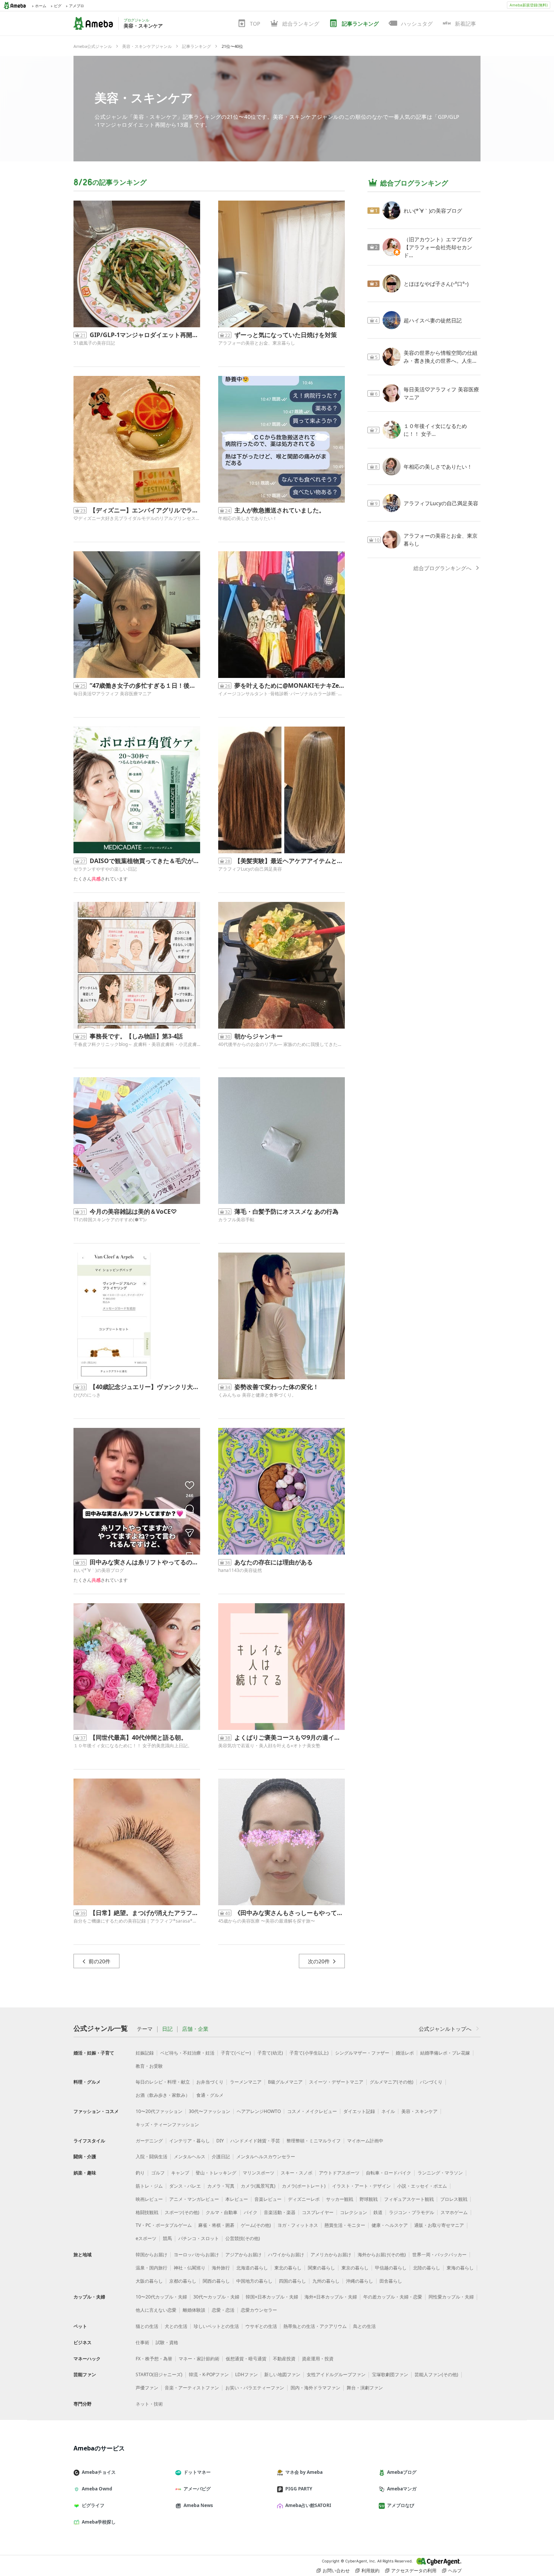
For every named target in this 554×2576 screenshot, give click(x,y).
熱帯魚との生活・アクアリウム (315, 2326)
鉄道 (378, 2212)
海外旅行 (221, 2268)
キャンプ (180, 2173)
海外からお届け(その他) (382, 2255)
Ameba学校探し (99, 2522)
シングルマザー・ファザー (362, 2053)
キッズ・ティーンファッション (167, 2124)
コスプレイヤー (318, 2212)
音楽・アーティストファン (192, 2388)
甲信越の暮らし (391, 2268)
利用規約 (370, 2571)
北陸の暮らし (427, 2268)
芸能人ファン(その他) (436, 2374)
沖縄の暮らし (360, 2281)
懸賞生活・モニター (345, 2225)
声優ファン (147, 2388)
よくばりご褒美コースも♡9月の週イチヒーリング (290, 1737)
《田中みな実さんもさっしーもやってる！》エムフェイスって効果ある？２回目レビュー (290, 1913)
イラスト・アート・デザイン (361, 2186)
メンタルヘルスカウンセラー (266, 2157)
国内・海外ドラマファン (315, 2388)
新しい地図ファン (282, 2374)
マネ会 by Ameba (304, 2472)
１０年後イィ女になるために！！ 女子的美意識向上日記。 (133, 1746)
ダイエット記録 (359, 2111)
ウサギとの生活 (261, 2326)
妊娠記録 (145, 2053)
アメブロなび (401, 2505)
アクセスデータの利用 (414, 2571)
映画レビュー (149, 2199)
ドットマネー (197, 2472)
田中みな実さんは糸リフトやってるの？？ (145, 1562)
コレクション (354, 2212)
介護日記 (221, 2157)
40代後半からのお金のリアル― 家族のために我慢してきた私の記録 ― (282, 1044)
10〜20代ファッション (159, 2111)
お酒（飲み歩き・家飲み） (163, 2095)
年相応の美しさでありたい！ (248, 518)
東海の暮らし (460, 2268)
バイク (251, 2212)
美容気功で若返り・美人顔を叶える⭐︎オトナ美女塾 (269, 1746)
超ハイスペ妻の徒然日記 (433, 320)
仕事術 (142, 2342)
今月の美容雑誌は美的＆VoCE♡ (133, 1211)
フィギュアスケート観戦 (409, 2199)
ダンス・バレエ (185, 2186)
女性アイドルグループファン (336, 2374)
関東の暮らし (321, 2268)
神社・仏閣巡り (190, 2268)
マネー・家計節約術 (199, 2359)
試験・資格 (167, 2342)
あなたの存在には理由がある (274, 1562)
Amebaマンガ (402, 2489)
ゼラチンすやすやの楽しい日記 (105, 869)
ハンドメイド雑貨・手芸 (255, 2141)
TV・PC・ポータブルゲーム (164, 2225)
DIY (220, 2141)
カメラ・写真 (221, 2186)
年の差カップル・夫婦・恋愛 (393, 2297)
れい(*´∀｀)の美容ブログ (99, 1570)
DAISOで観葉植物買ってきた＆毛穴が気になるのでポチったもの (145, 861)
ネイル (388, 2111)
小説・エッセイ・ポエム (422, 2186)
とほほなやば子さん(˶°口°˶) (436, 284)
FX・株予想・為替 (154, 2359)
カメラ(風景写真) (258, 2186)
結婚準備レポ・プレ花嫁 (445, 2053)
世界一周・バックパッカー (439, 2255)
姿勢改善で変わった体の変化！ (277, 1387)
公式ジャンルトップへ (445, 2029)
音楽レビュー (268, 2199)
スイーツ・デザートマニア (336, 2082)
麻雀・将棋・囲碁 (216, 2225)
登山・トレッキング (216, 2173)
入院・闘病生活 (152, 2157)
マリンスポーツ (259, 2173)
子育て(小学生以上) (309, 2053)
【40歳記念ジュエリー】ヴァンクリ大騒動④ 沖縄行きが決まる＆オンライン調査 (145, 1387)
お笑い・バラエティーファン (255, 2388)
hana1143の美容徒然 (240, 1570)
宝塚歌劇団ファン (390, 2374)
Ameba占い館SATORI (308, 2505)
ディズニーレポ (304, 2199)
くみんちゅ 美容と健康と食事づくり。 (257, 1395)
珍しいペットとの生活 (216, 2326)
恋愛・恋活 (223, 2310)
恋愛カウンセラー (259, 2310)
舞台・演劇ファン (365, 2388)
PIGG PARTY (299, 2489)
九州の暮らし (326, 2281)
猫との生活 (147, 2326)
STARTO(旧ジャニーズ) (159, 2374)
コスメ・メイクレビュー (312, 2111)
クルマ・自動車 (222, 2212)
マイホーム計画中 (365, 2141)
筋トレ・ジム (149, 2186)
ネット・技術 (149, 2404)
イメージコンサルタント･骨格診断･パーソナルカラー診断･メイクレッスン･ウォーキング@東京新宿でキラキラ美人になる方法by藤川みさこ (282, 694)
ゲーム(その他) (256, 2225)
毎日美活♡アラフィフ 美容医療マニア (112, 694)
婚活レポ (405, 2053)
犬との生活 (176, 2326)
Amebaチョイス (99, 2472)
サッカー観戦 (340, 2199)
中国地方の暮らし (254, 2281)
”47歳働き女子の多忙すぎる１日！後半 (145, 685)
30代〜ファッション (210, 2111)
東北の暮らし (288, 2268)
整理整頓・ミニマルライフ (314, 2141)
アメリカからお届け (331, 2255)
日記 (167, 2029)
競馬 (167, 2238)
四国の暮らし (292, 2281)
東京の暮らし (355, 2268)
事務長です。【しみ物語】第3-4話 (136, 1036)
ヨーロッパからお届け (196, 2255)
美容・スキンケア (144, 97)
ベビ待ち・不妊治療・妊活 (187, 2053)
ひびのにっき (87, 1395)
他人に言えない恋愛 (156, 2310)
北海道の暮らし (252, 2268)
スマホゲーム (454, 2212)
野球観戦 (369, 2199)
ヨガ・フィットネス (298, 2225)
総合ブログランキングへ (442, 568)
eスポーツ (146, 2238)
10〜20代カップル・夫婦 (161, 2297)
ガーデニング (149, 2141)
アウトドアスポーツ (339, 2173)
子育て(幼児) (270, 2053)
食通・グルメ (210, 2095)
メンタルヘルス (190, 2157)
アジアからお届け (243, 2255)
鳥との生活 (364, 2326)
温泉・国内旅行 (152, 2268)
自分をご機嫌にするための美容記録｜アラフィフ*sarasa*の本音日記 (137, 1921)
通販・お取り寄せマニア (439, 2225)
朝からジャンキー (259, 1036)
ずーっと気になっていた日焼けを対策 (286, 335)
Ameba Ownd (97, 2489)
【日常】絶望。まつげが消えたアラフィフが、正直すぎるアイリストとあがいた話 (145, 1913)
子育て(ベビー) (236, 2053)
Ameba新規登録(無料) (529, 5)
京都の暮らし (183, 2281)
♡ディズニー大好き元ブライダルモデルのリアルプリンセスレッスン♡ (137, 518)
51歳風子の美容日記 (94, 343)
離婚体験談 (194, 2310)
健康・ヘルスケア (390, 2225)
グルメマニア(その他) (392, 2082)
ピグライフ (93, 2505)
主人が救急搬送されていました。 (280, 510)
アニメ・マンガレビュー (194, 2199)
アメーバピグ (197, 2489)
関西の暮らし (216, 2281)
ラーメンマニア (246, 2082)
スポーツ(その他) (182, 2212)
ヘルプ (455, 2571)
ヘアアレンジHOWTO (259, 2111)
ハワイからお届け (286, 2255)
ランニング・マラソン (440, 2173)
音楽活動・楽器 (280, 2212)
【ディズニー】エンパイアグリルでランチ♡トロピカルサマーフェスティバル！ (145, 510)
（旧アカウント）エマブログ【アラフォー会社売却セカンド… (438, 247)
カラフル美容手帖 (236, 1220)
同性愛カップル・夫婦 (451, 2297)
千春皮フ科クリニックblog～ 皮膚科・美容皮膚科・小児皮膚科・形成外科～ (137, 1044)
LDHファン (246, 2374)
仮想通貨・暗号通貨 (246, 2359)
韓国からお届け (152, 2255)
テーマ (145, 2029)
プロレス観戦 (454, 2199)
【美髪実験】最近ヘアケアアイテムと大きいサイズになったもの (290, 861)
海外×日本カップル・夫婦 (331, 2297)
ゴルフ (158, 2173)
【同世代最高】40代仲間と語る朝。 (138, 1737)
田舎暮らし (391, 2281)
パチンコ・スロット (199, 2238)
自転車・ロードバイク (389, 2173)
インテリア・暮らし (190, 2141)
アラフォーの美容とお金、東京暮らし (257, 343)
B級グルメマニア (285, 2082)
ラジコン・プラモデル (412, 2212)
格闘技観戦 (147, 2212)
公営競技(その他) (243, 2238)
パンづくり (431, 2082)
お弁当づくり (210, 2082)
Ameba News (198, 2505)
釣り (140, 2173)
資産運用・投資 (318, 2359)
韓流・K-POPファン (209, 2374)
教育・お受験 (149, 2066)
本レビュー (237, 2199)
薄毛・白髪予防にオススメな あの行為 (286, 1211)
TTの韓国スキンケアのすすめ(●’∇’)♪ (110, 1220)
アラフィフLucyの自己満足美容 (250, 869)
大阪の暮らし (149, 2281)
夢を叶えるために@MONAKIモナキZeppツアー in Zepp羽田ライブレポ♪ (290, 685)
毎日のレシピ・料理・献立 (163, 2082)
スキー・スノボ (297, 2173)
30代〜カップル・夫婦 (216, 2297)
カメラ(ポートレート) (304, 2186)
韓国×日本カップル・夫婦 (272, 2297)
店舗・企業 (195, 2029)
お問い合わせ (336, 2571)
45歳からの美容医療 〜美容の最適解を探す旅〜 (267, 1921)
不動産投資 (284, 2359)
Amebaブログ (402, 2472)
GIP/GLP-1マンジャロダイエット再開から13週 (145, 335)
